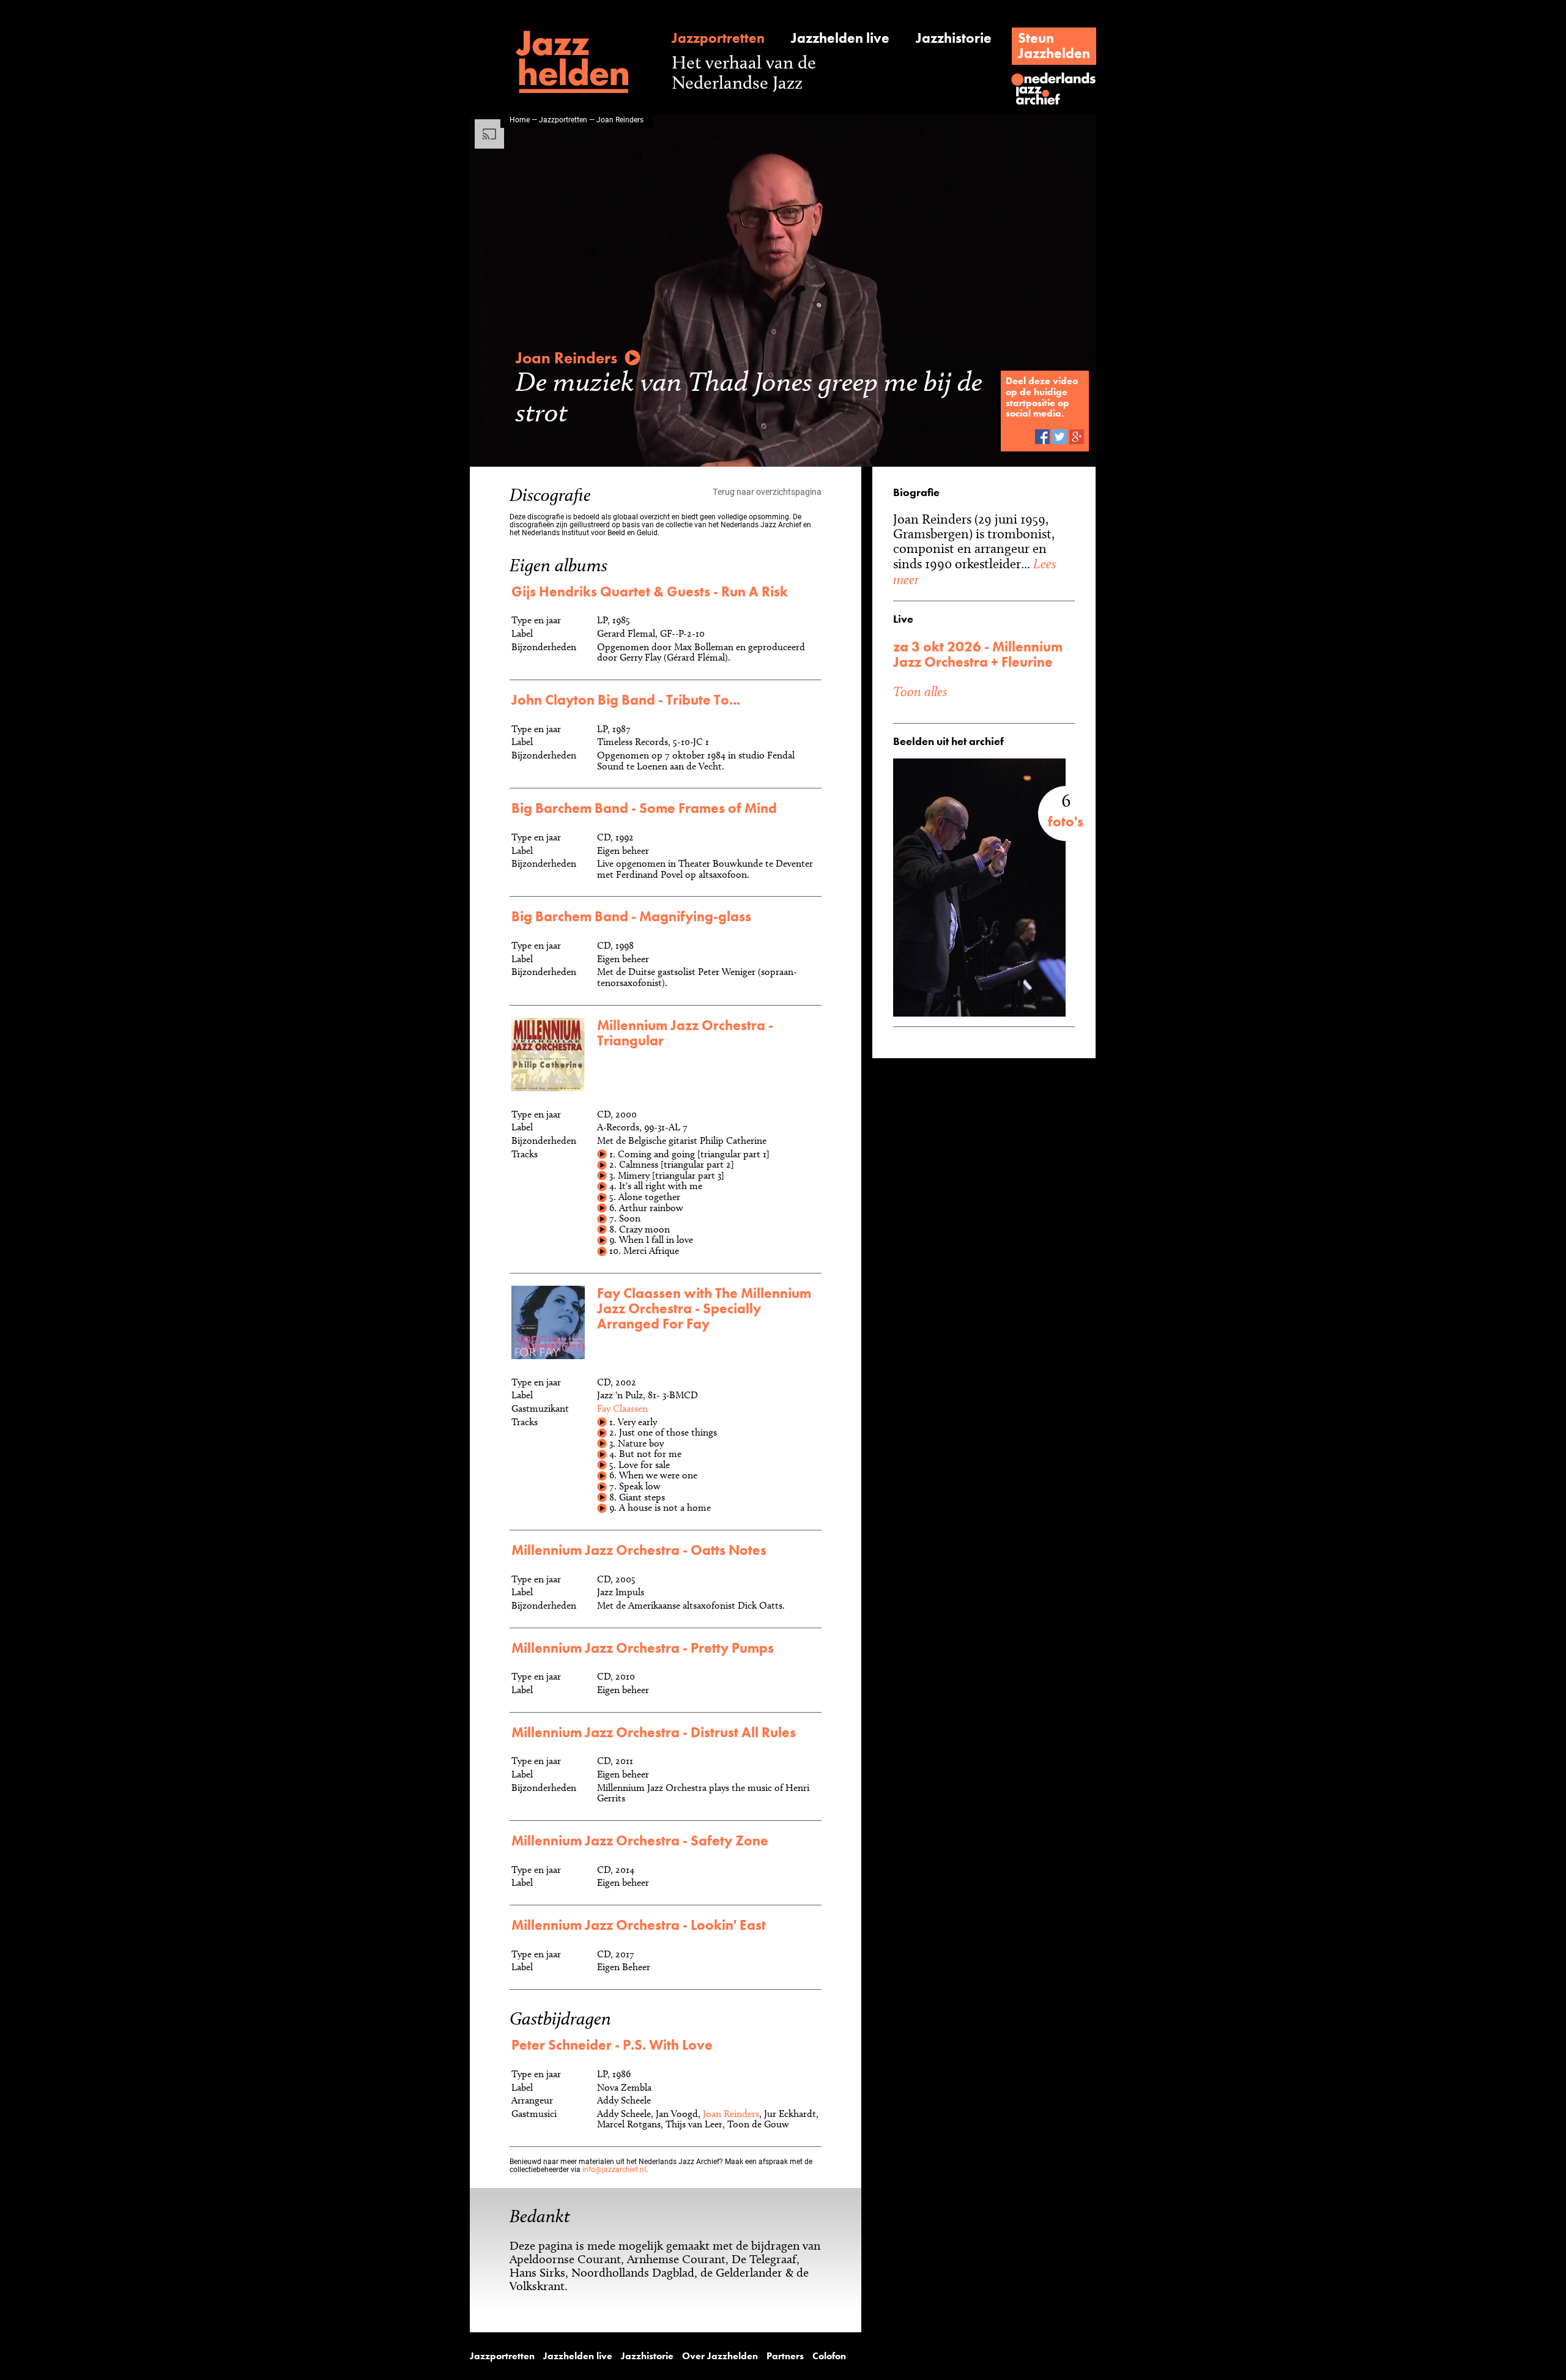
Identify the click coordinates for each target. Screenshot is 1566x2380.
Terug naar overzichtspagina (767, 491)
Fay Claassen (622, 1408)
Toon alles (920, 691)
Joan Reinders (731, 2114)
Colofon (829, 2356)
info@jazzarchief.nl (614, 2169)
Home (520, 119)
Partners (785, 2356)
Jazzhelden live (840, 38)
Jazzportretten (718, 38)
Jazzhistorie (954, 38)
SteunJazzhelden (1054, 46)
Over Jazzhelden (720, 2356)
